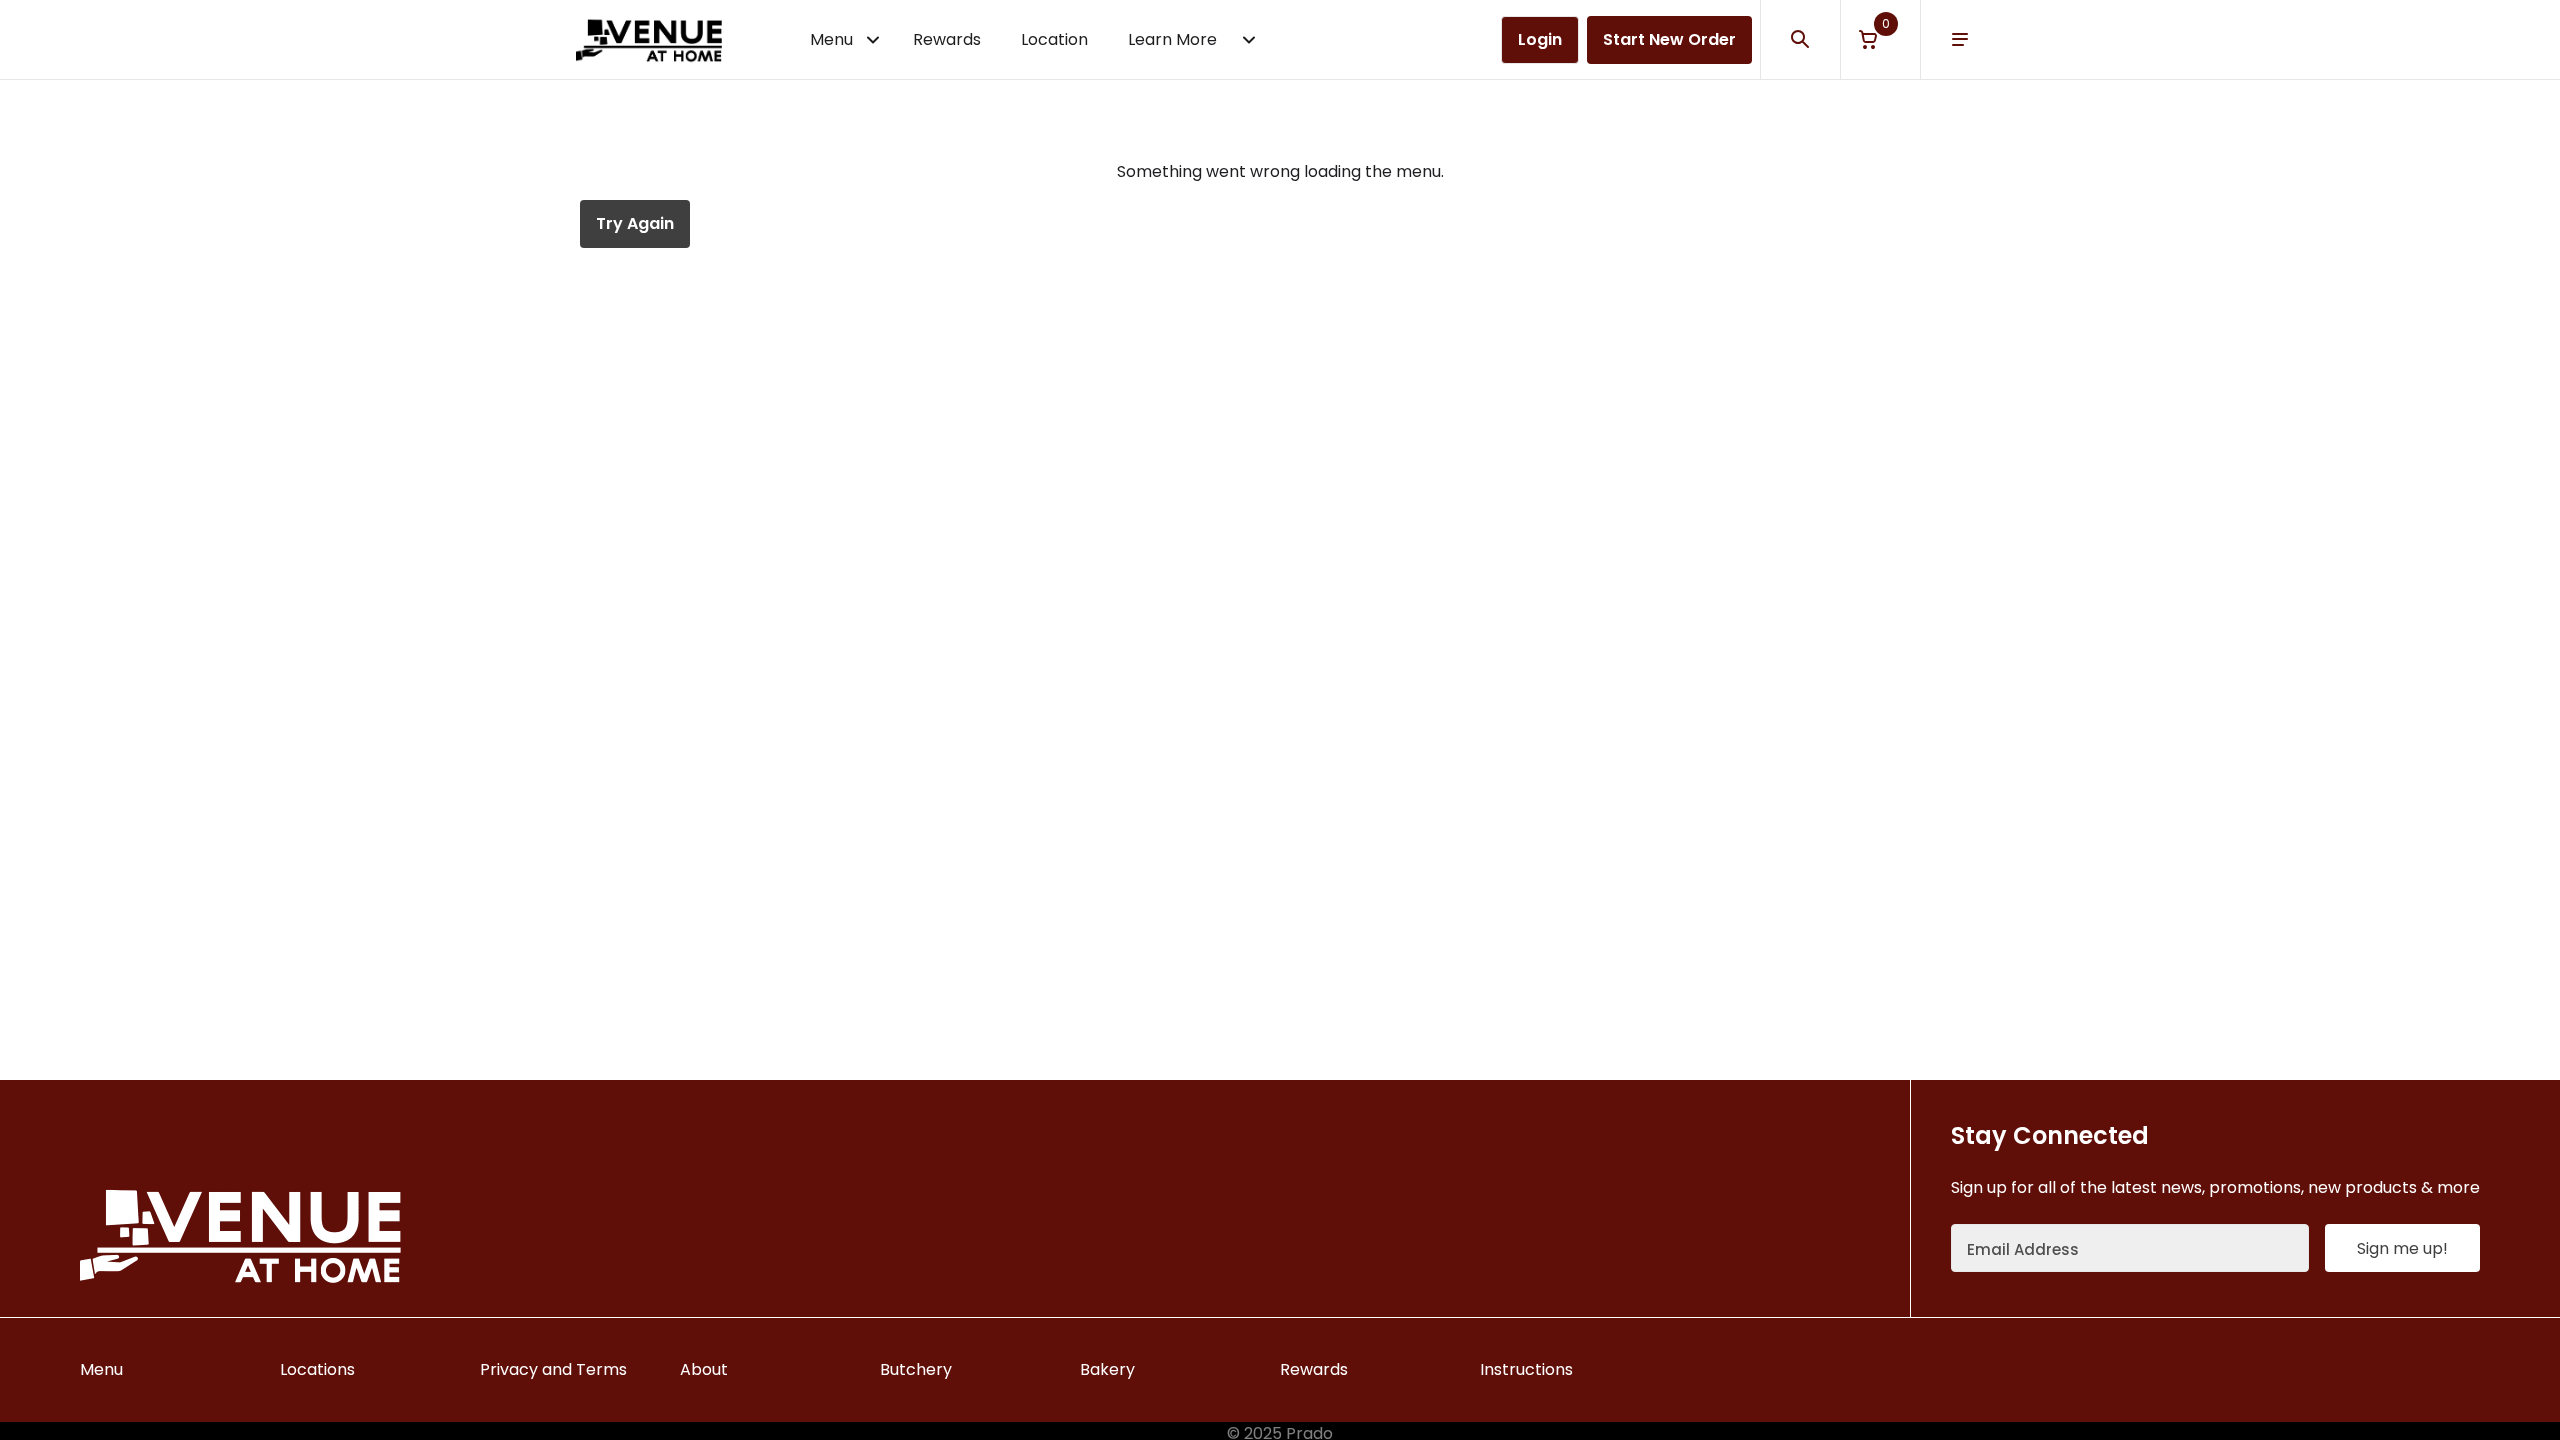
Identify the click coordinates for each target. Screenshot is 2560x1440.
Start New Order (1669, 39)
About (704, 1369)
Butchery (916, 1369)
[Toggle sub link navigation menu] (1249, 40)
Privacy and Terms (553, 1369)
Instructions (1526, 1369)
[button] (1880, 39)
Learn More (1172, 39)
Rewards (947, 39)
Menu (831, 39)
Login (1540, 39)
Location (1054, 39)
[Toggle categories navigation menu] (873, 40)
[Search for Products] (1800, 40)
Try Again (635, 223)
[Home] (649, 40)
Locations (317, 1369)
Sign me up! (2402, 1248)
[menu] (1960, 40)
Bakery (1107, 1369)
